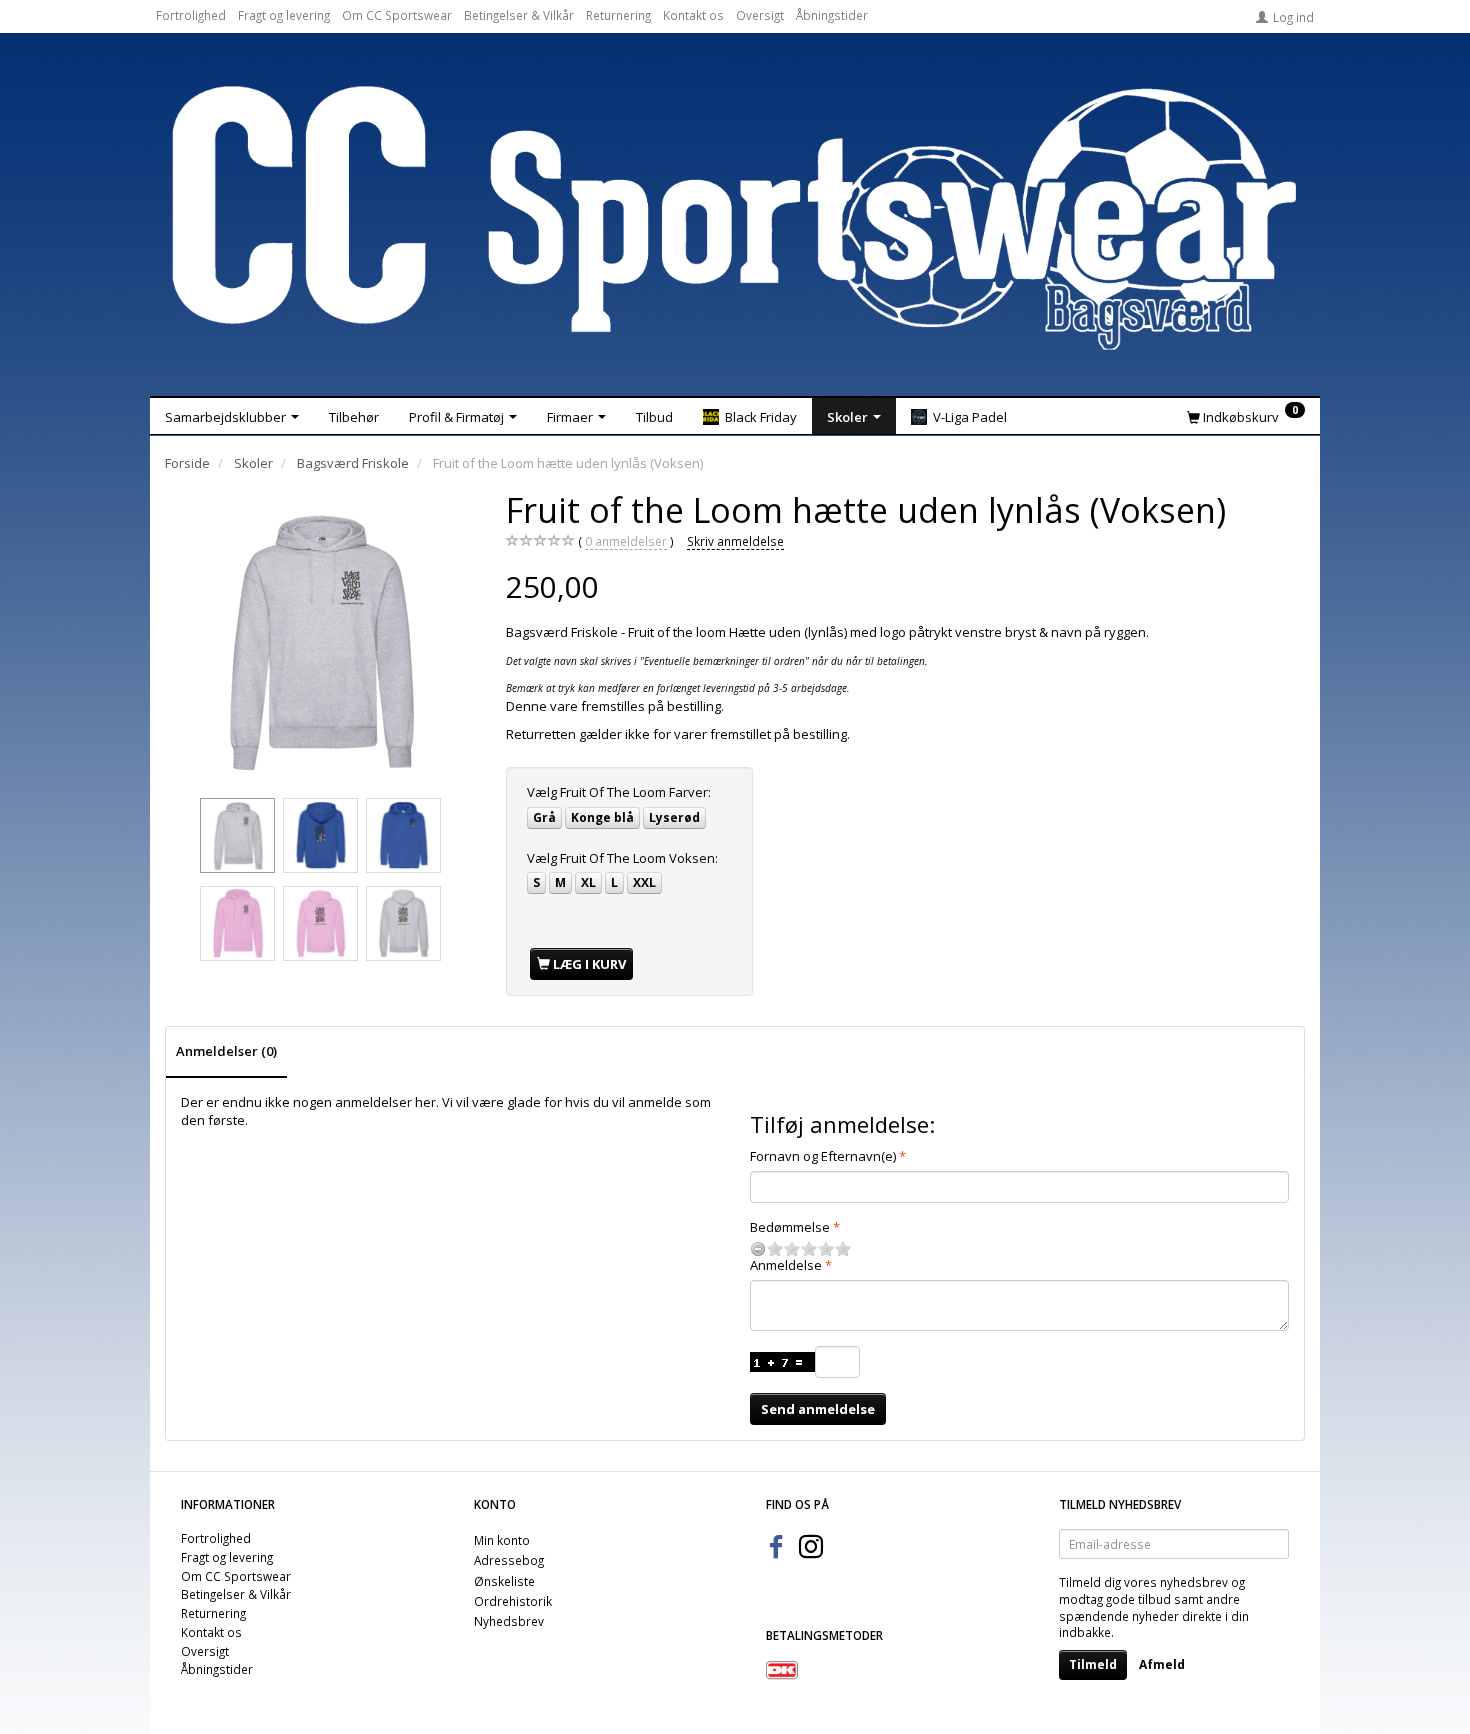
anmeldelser (626, 541)
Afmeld (1162, 1664)
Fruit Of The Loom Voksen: (622, 858)
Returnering (618, 15)
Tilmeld (1093, 1664)
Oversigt (760, 15)
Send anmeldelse (818, 1409)
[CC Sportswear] (735, 218)
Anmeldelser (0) (226, 1051)
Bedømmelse (790, 1227)
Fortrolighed (191, 15)
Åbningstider (832, 15)
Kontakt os (693, 15)
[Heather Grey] (321, 640)
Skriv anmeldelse (735, 541)
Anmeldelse (786, 1265)
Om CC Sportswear (397, 15)
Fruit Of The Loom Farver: (619, 792)
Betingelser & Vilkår (519, 15)
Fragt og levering (284, 15)
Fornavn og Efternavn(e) (823, 1156)
